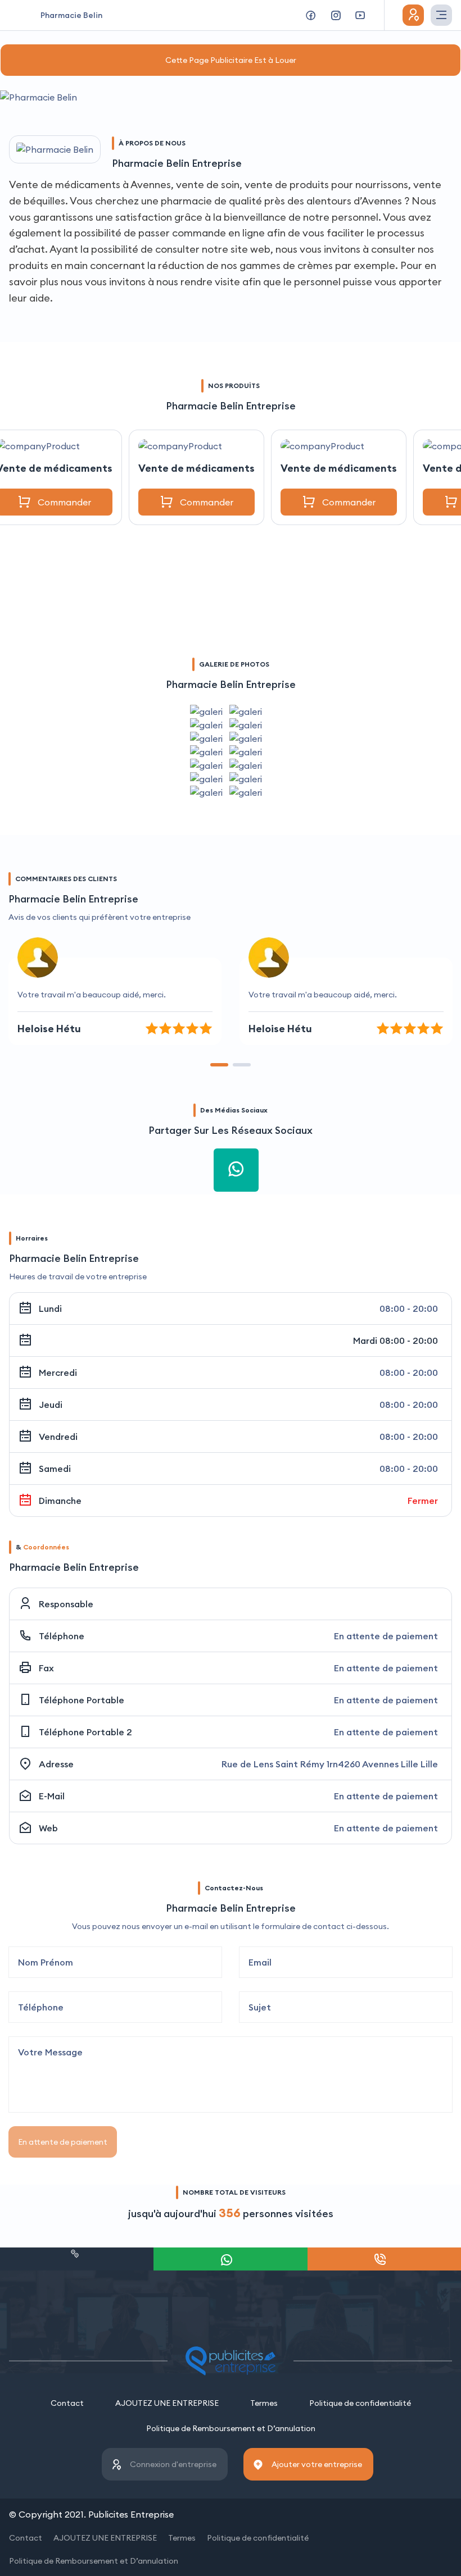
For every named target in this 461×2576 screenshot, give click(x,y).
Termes (264, 2403)
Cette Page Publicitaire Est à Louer (231, 60)
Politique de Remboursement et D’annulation (231, 2428)
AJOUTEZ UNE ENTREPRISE (167, 2403)
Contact (67, 2403)
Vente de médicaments (196, 468)
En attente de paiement (63, 2142)
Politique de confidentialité (360, 2403)
